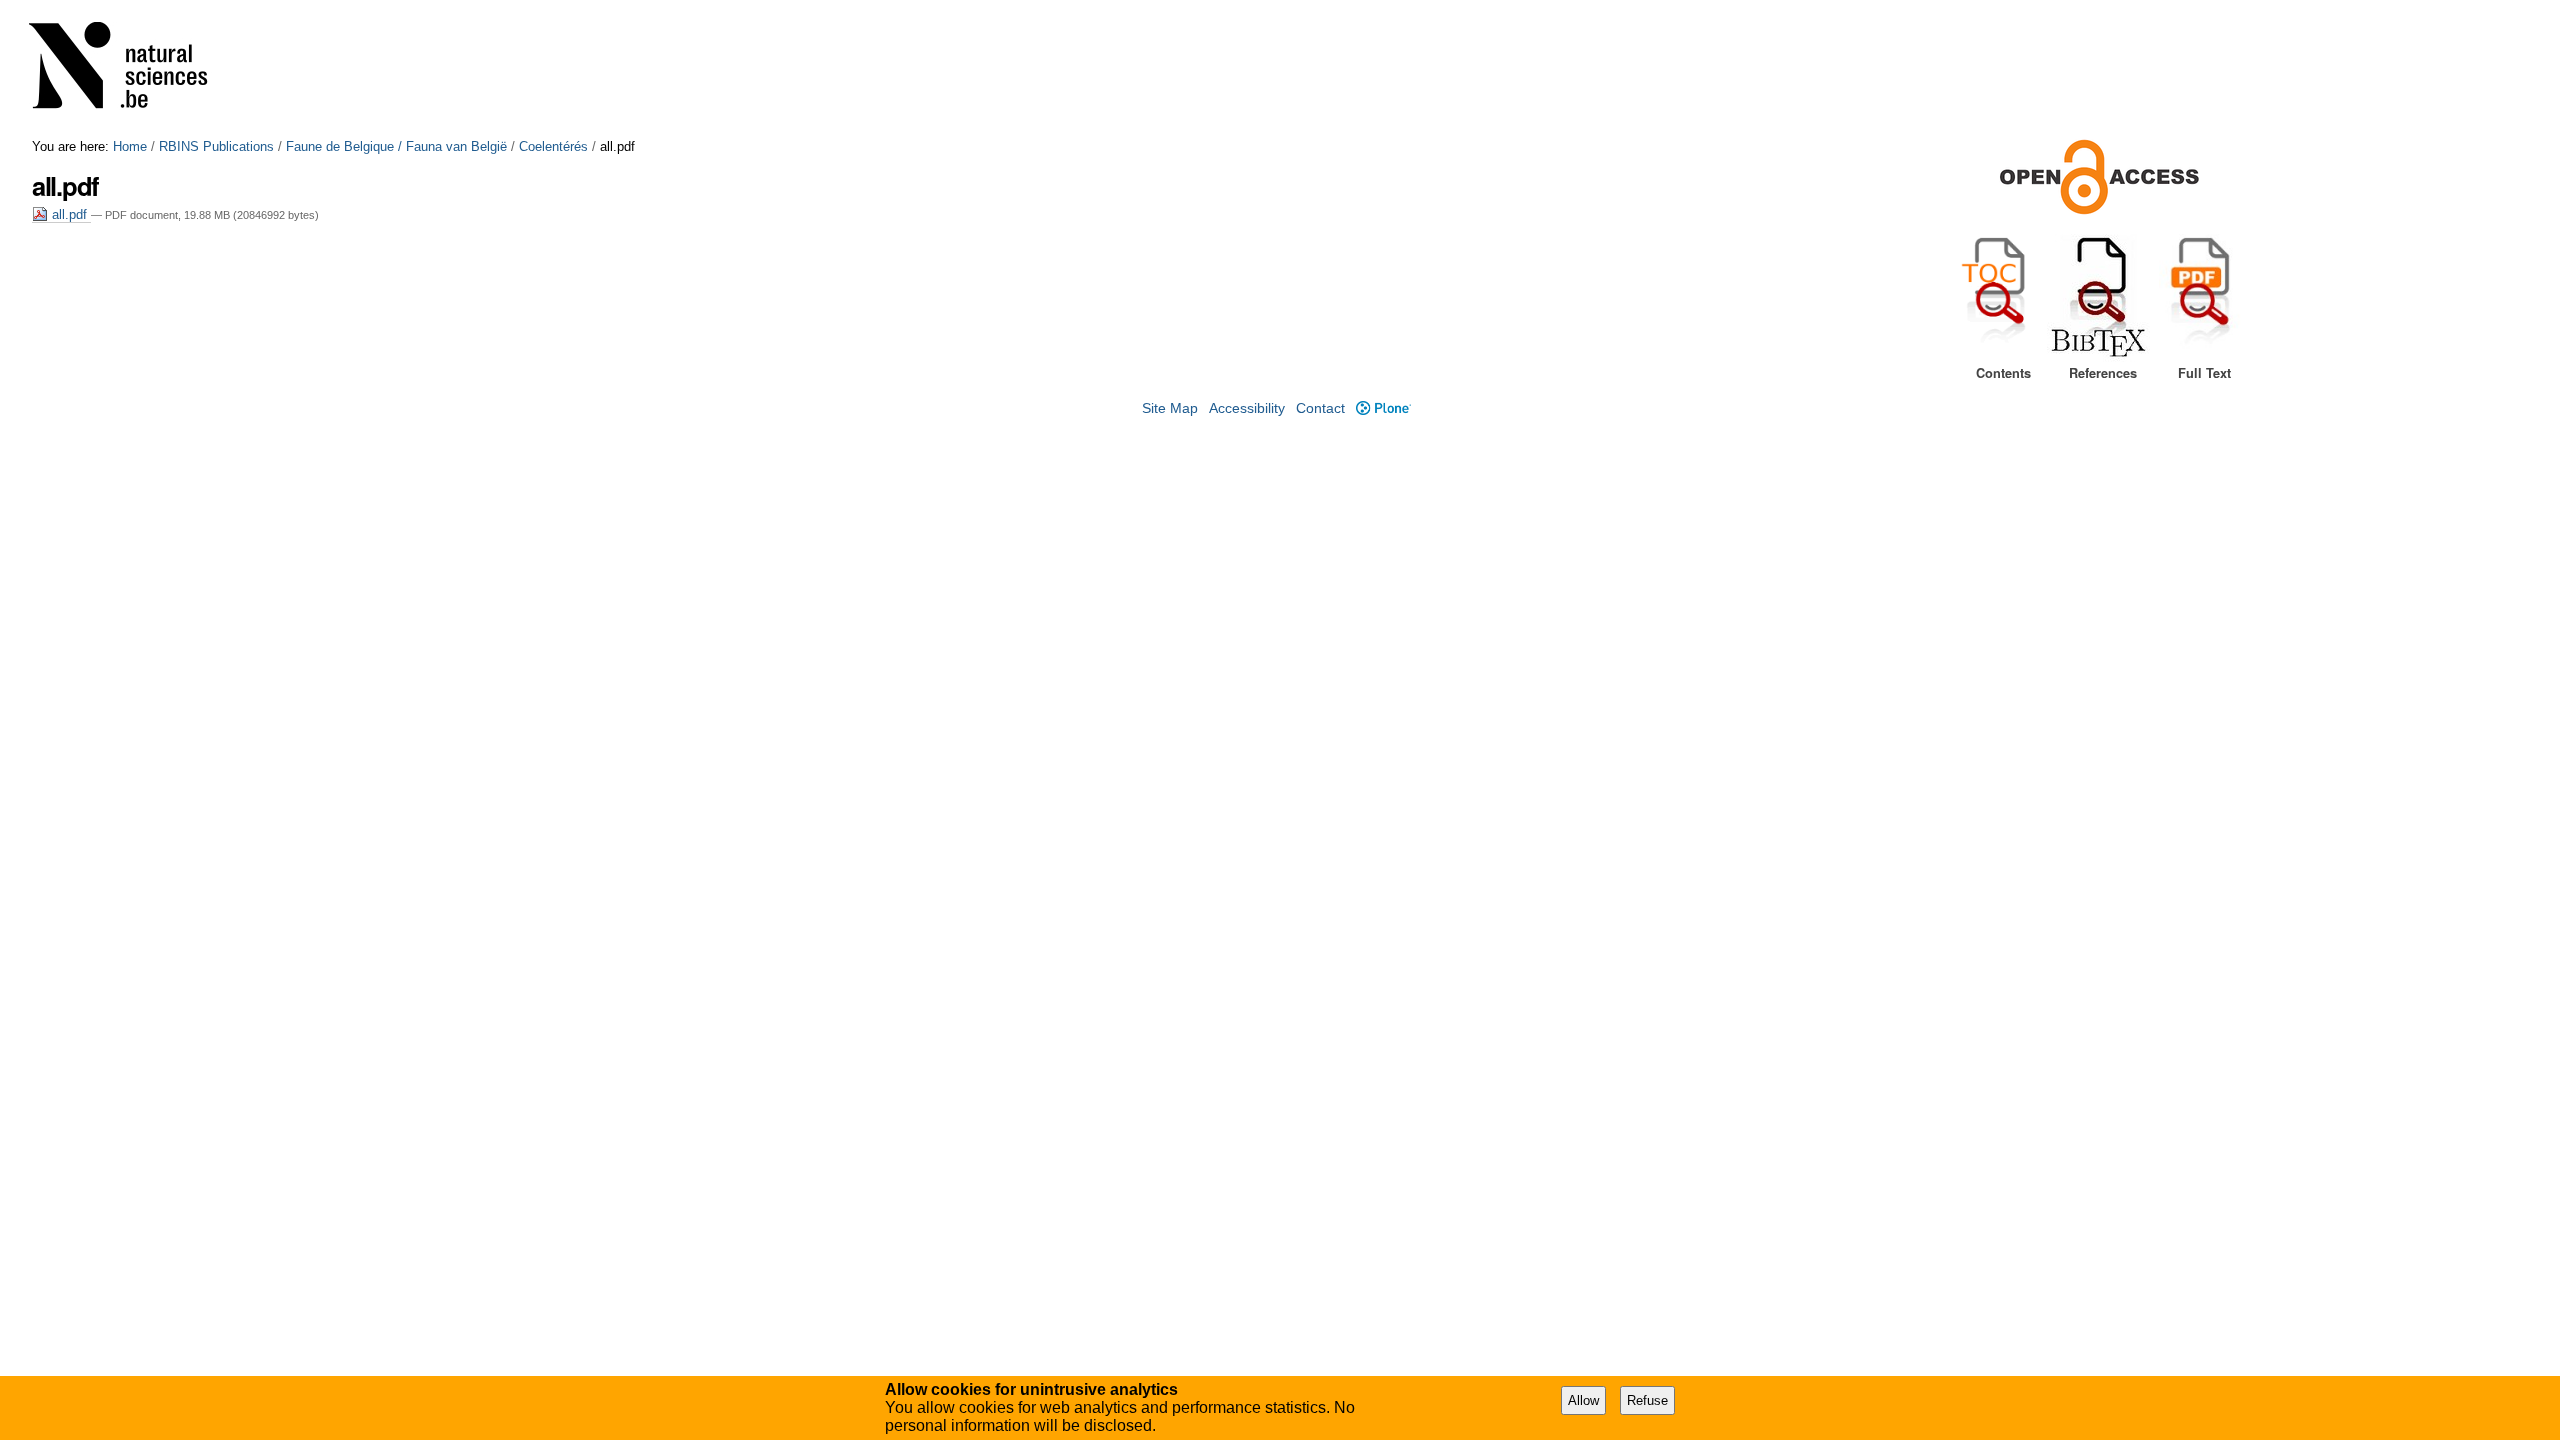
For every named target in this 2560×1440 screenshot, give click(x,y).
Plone (1383, 408)
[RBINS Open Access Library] (131, 69)
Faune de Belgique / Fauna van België (396, 146)
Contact (1320, 408)
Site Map (1170, 408)
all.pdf (69, 214)
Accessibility (1247, 408)
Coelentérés (553, 146)
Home (130, 146)
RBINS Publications (216, 146)
